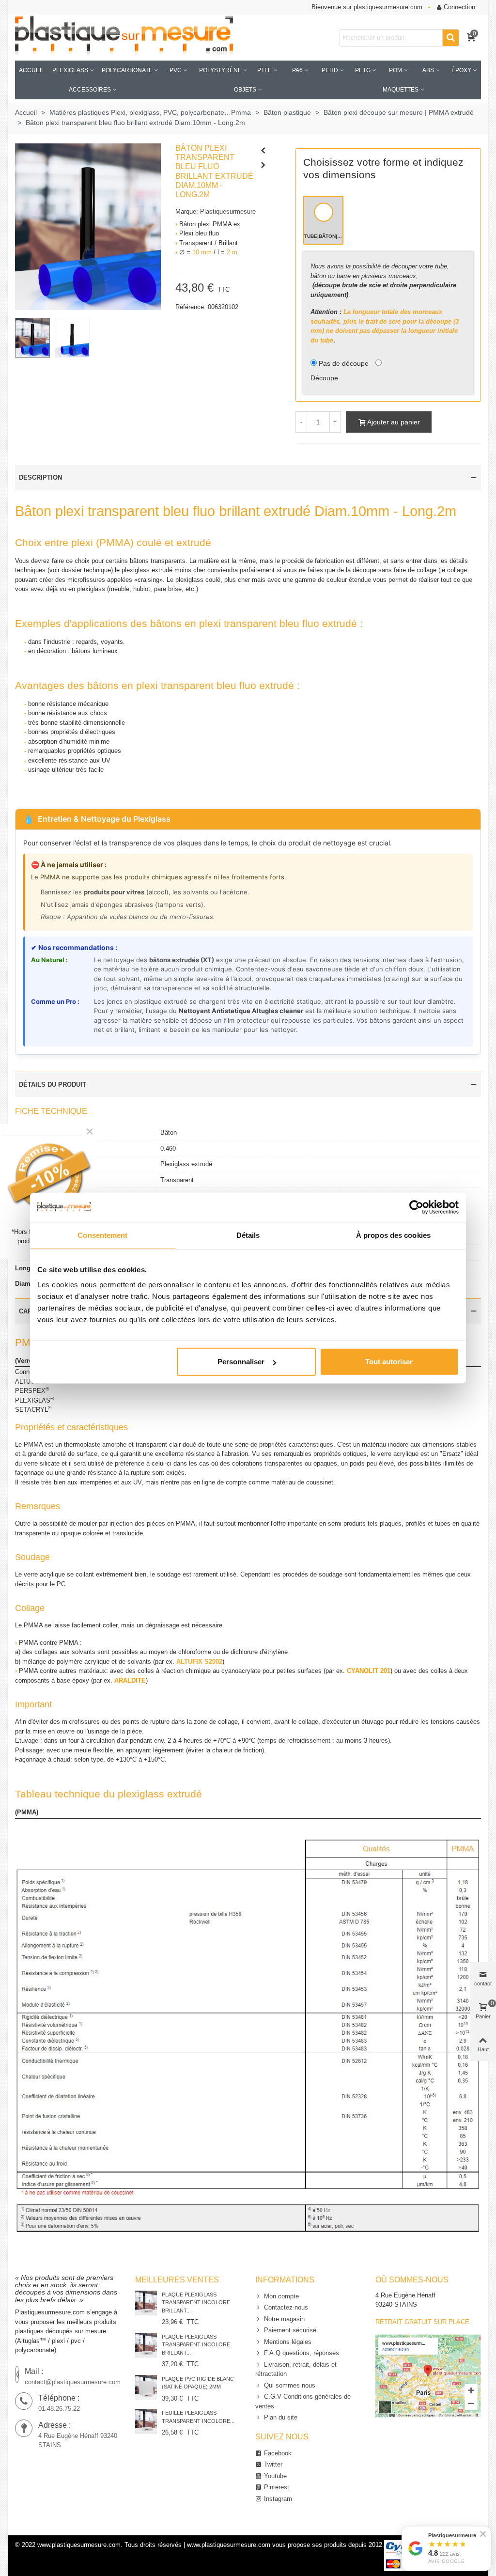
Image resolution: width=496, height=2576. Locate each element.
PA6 (297, 70)
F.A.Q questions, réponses (302, 2353)
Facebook (278, 2453)
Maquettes (401, 90)
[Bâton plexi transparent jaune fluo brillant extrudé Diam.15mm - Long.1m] (263, 165)
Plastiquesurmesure (228, 211)
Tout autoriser (389, 1362)
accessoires (90, 90)
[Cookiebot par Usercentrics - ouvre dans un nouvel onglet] (416, 1207)
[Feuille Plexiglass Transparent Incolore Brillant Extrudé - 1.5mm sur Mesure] (146, 2421)
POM (395, 70)
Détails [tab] (248, 1235)
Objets (245, 90)
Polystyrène (220, 70)
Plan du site (281, 2417)
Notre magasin (284, 2319)
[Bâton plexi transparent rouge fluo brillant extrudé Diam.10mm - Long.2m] (263, 151)
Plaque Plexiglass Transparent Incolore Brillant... (196, 2303)
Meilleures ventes (177, 2280)
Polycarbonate (127, 70)
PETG (363, 70)
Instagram (278, 2499)
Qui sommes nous (290, 2385)
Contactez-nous (286, 2307)
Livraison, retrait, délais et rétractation (296, 2369)
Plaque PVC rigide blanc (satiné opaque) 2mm (198, 2383)
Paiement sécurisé (290, 2330)
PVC (176, 70)
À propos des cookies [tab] (393, 1235)
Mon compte (281, 2296)
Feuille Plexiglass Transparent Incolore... (198, 2417)
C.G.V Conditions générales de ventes (303, 2401)
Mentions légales (288, 2342)
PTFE (264, 70)
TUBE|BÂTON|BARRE (324, 236)
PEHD (330, 70)
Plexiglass (70, 70)
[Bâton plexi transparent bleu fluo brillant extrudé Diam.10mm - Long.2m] (88, 226)
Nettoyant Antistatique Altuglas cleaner (241, 1011)
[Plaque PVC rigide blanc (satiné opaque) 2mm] (146, 2387)
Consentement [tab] (102, 1235)
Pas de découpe (344, 363)
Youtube (275, 2476)
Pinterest (277, 2487)
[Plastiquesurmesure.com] (124, 38)
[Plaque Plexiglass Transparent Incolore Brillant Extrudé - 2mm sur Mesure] (146, 2303)
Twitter (273, 2464)
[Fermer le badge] (483, 2534)
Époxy (461, 70)
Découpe (324, 378)
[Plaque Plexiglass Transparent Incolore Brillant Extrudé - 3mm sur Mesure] (146, 2345)
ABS (428, 70)
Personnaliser (241, 1362)
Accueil (32, 70)
